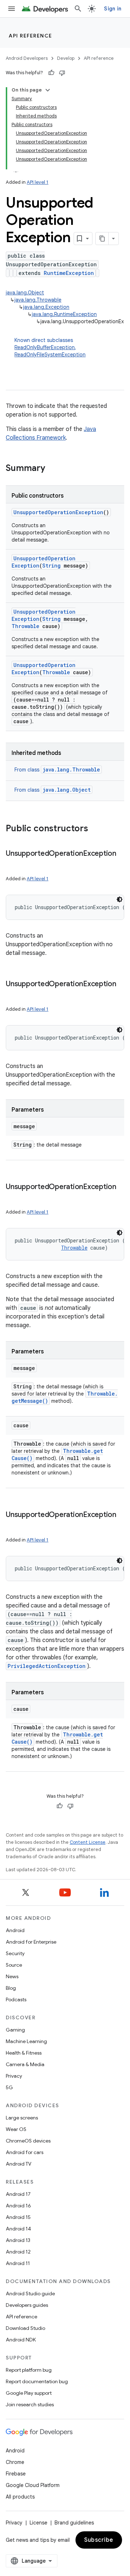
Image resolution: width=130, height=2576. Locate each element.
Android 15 (18, 2217)
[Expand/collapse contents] (48, 90)
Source (14, 1965)
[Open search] (78, 9)
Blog (11, 1988)
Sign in (113, 9)
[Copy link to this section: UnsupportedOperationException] (13, 864)
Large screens (22, 2118)
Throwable (25, 626)
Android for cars (25, 2152)
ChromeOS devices (28, 2141)
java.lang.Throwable (38, 300)
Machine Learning (26, 2041)
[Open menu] (12, 9)
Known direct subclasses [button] (50, 347)
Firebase (16, 2474)
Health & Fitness (24, 2053)
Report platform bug (29, 2370)
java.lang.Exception (46, 307)
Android (15, 1930)
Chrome (15, 2462)
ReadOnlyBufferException (45, 347)
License (38, 2523)
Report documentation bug (37, 2381)
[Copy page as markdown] (102, 239)
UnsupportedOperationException (58, 512)
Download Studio (25, 2328)
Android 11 (18, 2263)
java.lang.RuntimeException (64, 314)
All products (20, 2497)
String (51, 566)
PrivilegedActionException (47, 1666)
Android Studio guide (30, 2294)
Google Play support (29, 2393)
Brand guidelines (74, 2523)
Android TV (19, 2164)
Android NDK (21, 2340)
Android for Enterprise (31, 1942)
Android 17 (18, 2194)
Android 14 (18, 2229)
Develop (66, 58)
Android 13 (18, 2240)
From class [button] (57, 770)
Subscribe (99, 2540)
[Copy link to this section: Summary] (52, 469)
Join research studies (30, 2404)
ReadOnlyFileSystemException (50, 355)
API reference (31, 36)
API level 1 (38, 182)
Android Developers (27, 58)
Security (15, 1953)
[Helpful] (51, 73)
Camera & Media (25, 2064)
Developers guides (27, 2305)
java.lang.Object (25, 293)
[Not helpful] (62, 73)
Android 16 (18, 2206)
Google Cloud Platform (33, 2485)
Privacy (14, 2076)
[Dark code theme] (120, 899)
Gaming (15, 2030)
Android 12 (18, 2252)
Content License (88, 1842)
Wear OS (16, 2129)
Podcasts (16, 1999)
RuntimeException (69, 273)
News (12, 1976)
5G (9, 2087)
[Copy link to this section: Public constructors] (95, 829)
